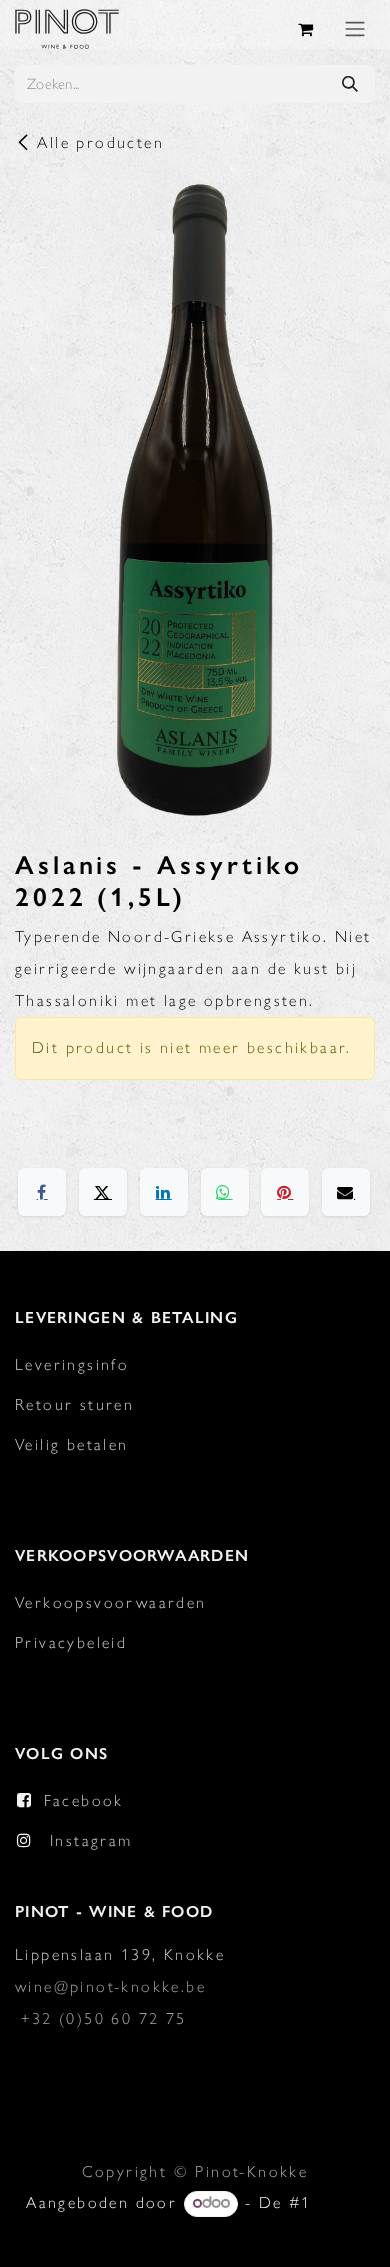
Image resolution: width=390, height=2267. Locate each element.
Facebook (84, 1800)
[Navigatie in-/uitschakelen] (355, 28)
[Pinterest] (285, 1192)
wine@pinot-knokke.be (110, 1986)
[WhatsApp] (225, 1192)
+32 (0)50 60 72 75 (103, 2018)
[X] (103, 1192)
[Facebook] (42, 1192)
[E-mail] (346, 1192)
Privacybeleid (71, 1642)
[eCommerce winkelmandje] (307, 29)
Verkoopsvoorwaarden (111, 1602)
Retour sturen (74, 1404)
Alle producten (100, 142)
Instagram (91, 1840)
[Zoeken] (350, 84)
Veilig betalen (72, 1444)
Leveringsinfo (72, 1364)
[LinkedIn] (164, 1192)
